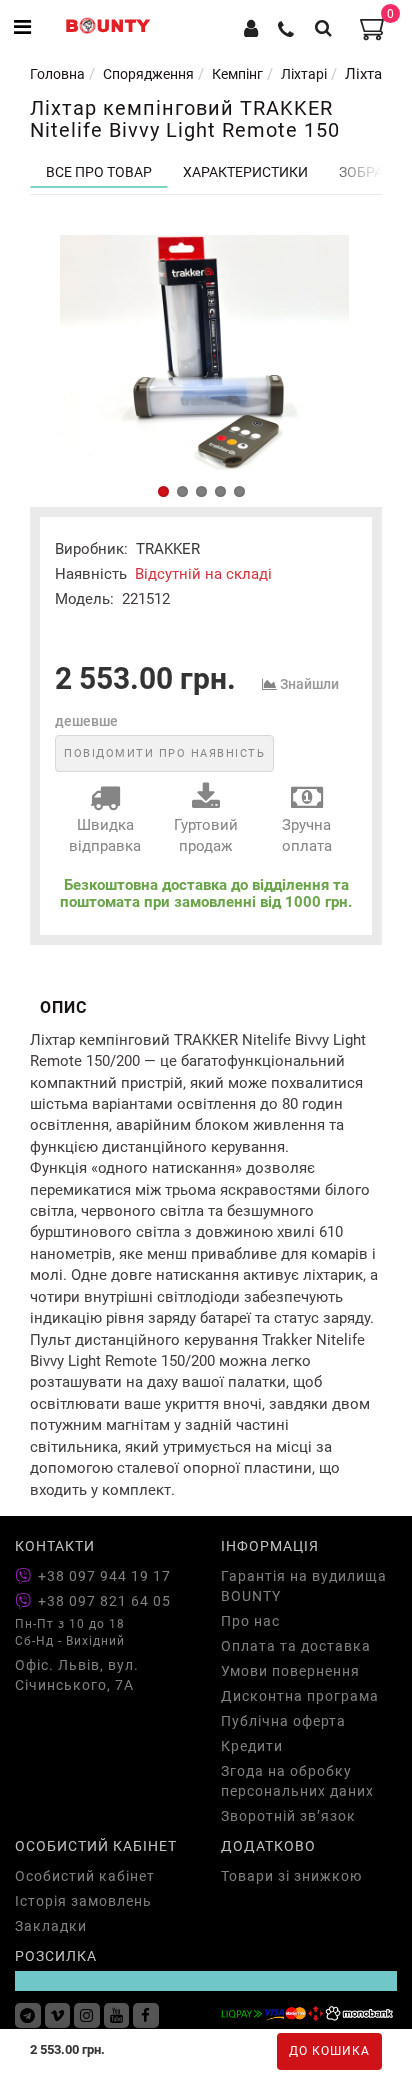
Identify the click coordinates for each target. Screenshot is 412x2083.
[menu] (22, 28)
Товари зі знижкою (291, 1876)
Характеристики (245, 172)
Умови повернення (290, 1671)
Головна (57, 74)
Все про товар (99, 172)
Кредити (252, 1746)
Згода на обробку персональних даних (297, 1781)
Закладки (51, 1926)
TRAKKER (168, 549)
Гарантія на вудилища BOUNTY (304, 1586)
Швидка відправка (105, 835)
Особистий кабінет (85, 1876)
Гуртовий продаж (206, 835)
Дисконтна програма (300, 1696)
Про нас (250, 1621)
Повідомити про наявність (164, 753)
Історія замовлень (83, 1901)
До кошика (329, 2051)
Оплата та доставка (296, 1646)
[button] (163, 491)
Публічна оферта (283, 1721)
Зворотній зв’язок (288, 1816)
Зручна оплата (307, 835)
